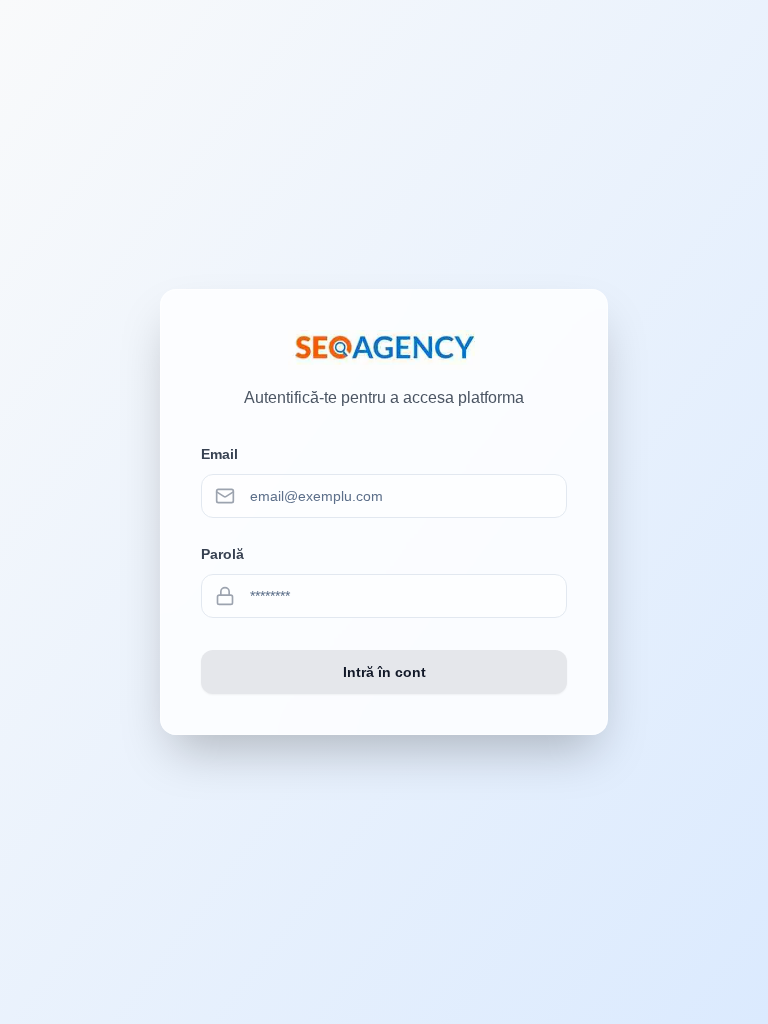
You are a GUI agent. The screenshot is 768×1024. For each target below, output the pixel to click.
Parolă (222, 554)
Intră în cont (384, 672)
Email (219, 454)
